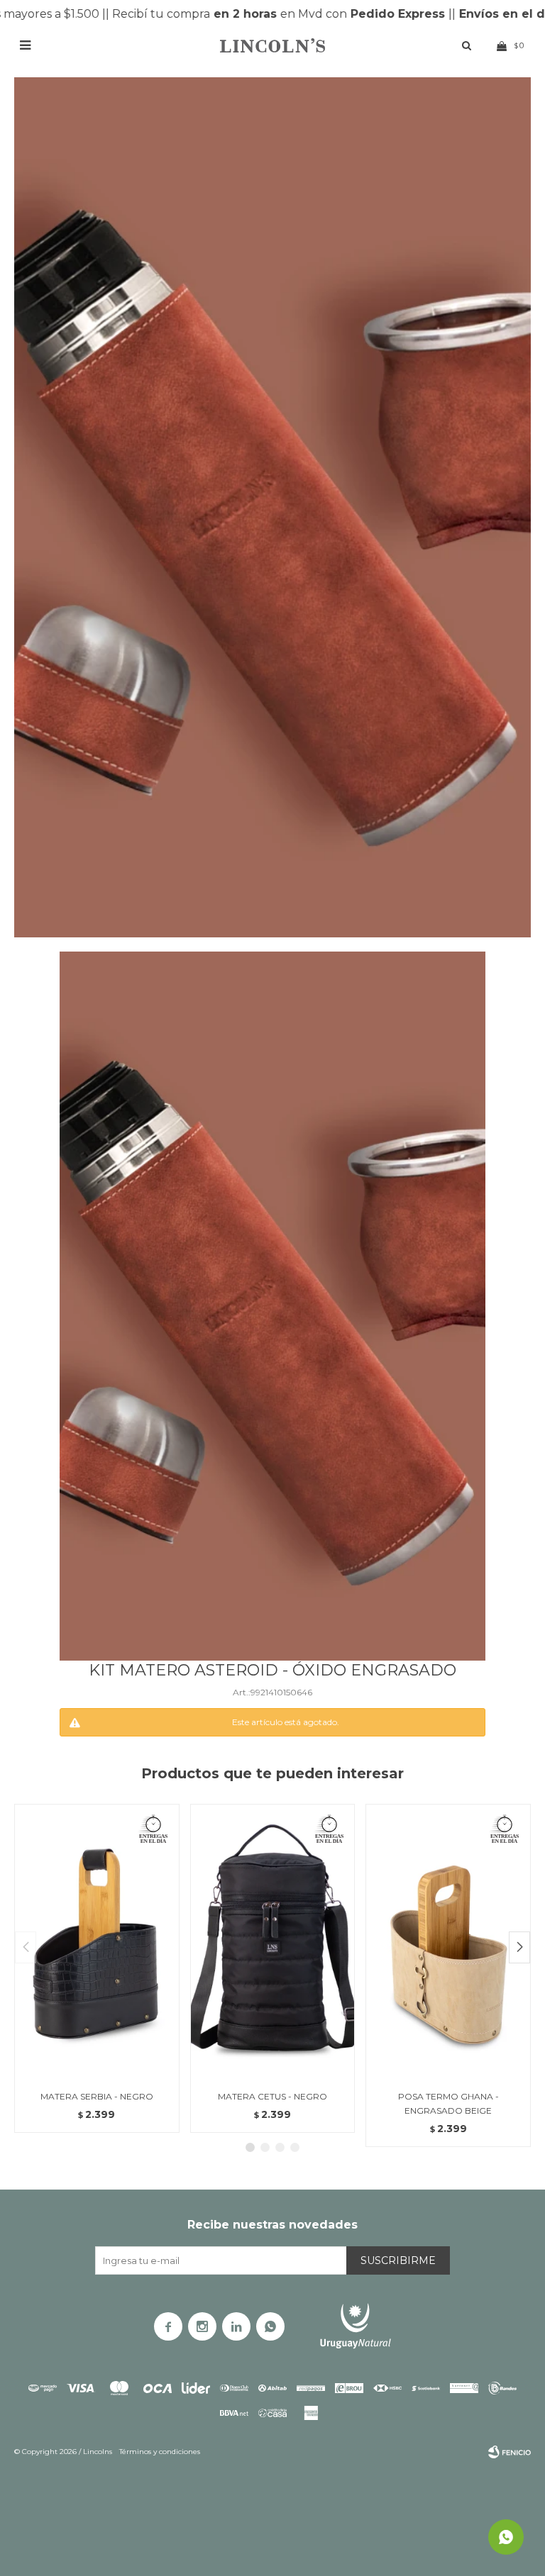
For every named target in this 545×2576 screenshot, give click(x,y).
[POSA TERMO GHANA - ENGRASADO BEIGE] (448, 1941)
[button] (519, 1947)
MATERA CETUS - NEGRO (272, 2096)
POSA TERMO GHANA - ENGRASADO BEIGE (448, 2103)
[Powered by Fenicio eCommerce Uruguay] (510, 2452)
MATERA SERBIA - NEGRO (97, 2096)
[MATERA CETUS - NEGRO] (273, 1941)
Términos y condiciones (160, 2452)
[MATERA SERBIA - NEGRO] (97, 1941)
